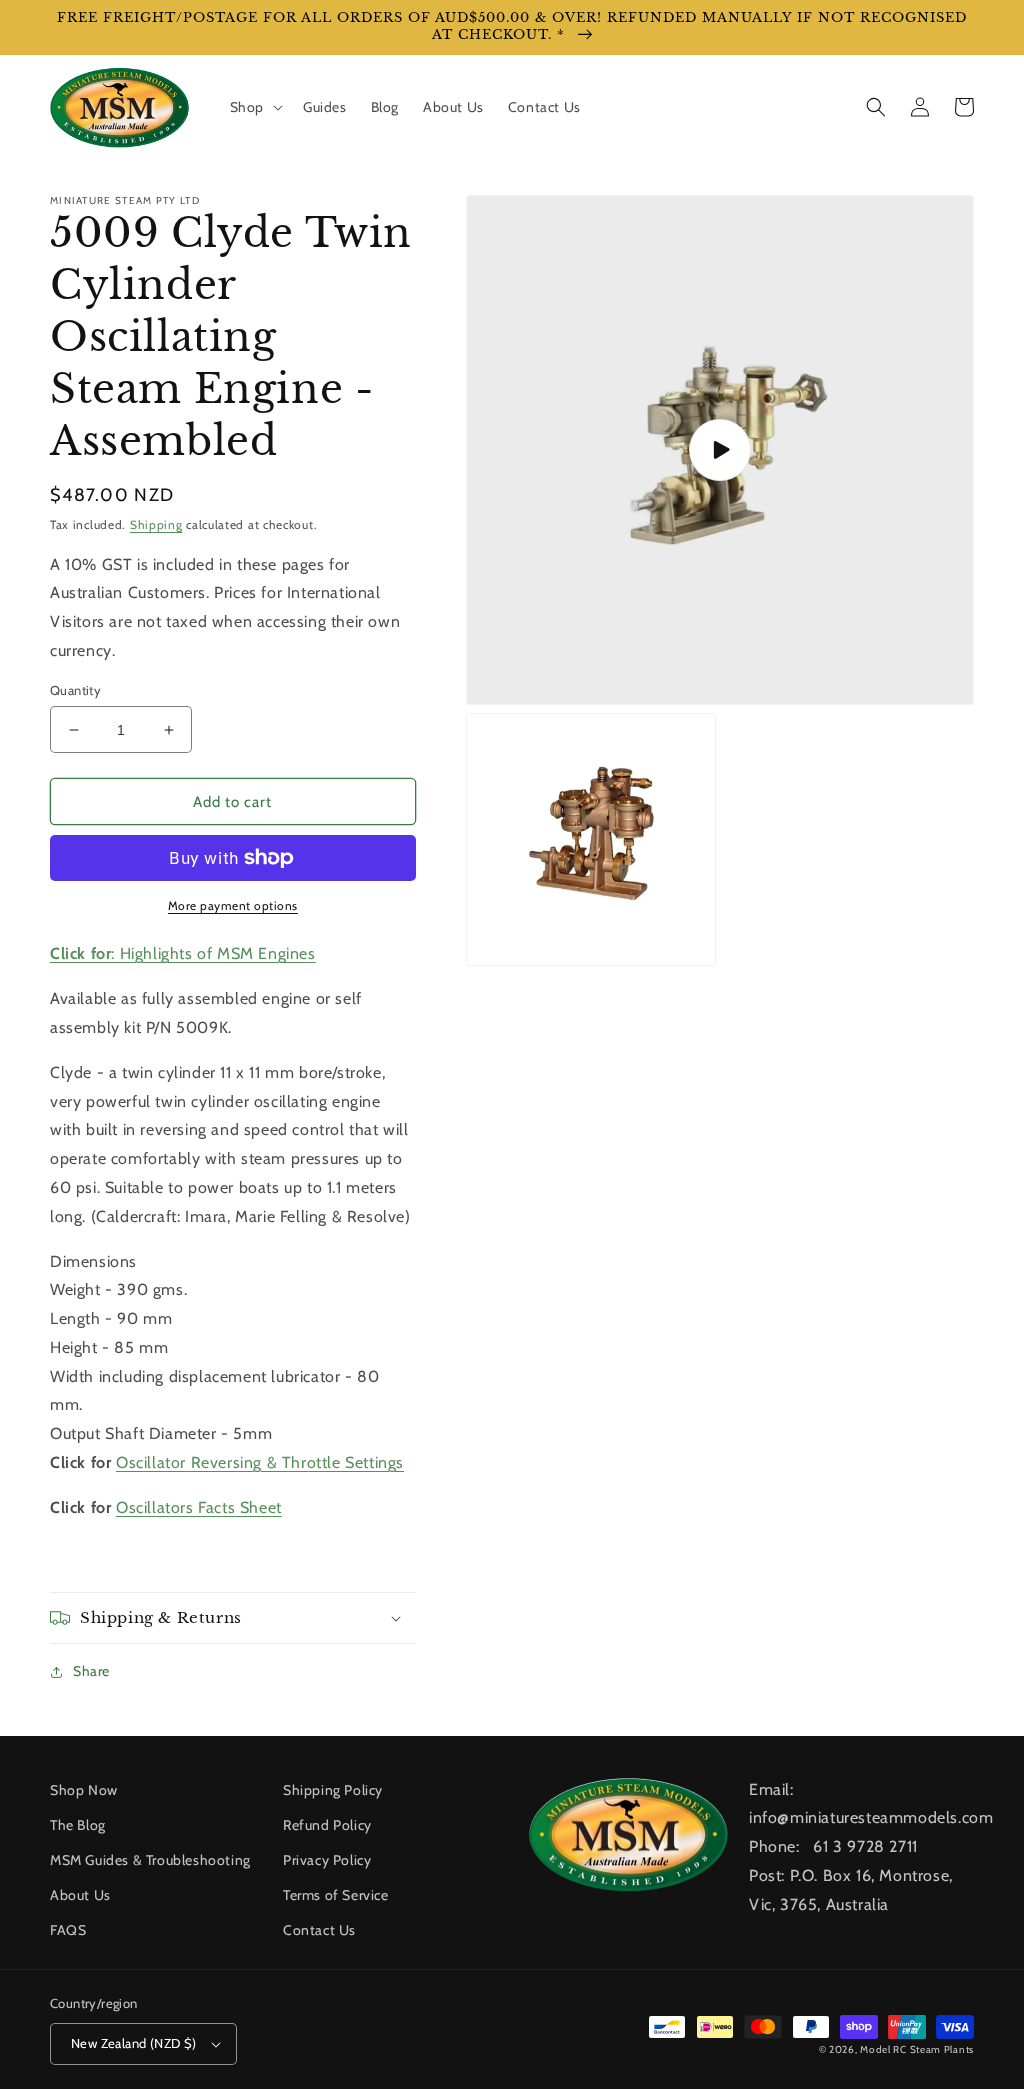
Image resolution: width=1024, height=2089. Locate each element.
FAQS (68, 1930)
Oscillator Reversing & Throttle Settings (260, 1462)
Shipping (156, 524)
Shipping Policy (333, 1790)
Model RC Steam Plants (917, 2049)
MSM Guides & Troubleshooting (150, 1860)
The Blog (78, 1825)
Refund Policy (327, 1825)
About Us (80, 1895)
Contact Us (319, 1930)
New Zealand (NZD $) (134, 2043)
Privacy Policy (327, 1860)
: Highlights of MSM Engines (183, 953)
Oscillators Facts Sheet (199, 1507)
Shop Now (84, 1790)
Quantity (75, 690)
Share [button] (91, 1671)
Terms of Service (336, 1895)
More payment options (233, 905)
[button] (254, 107)
